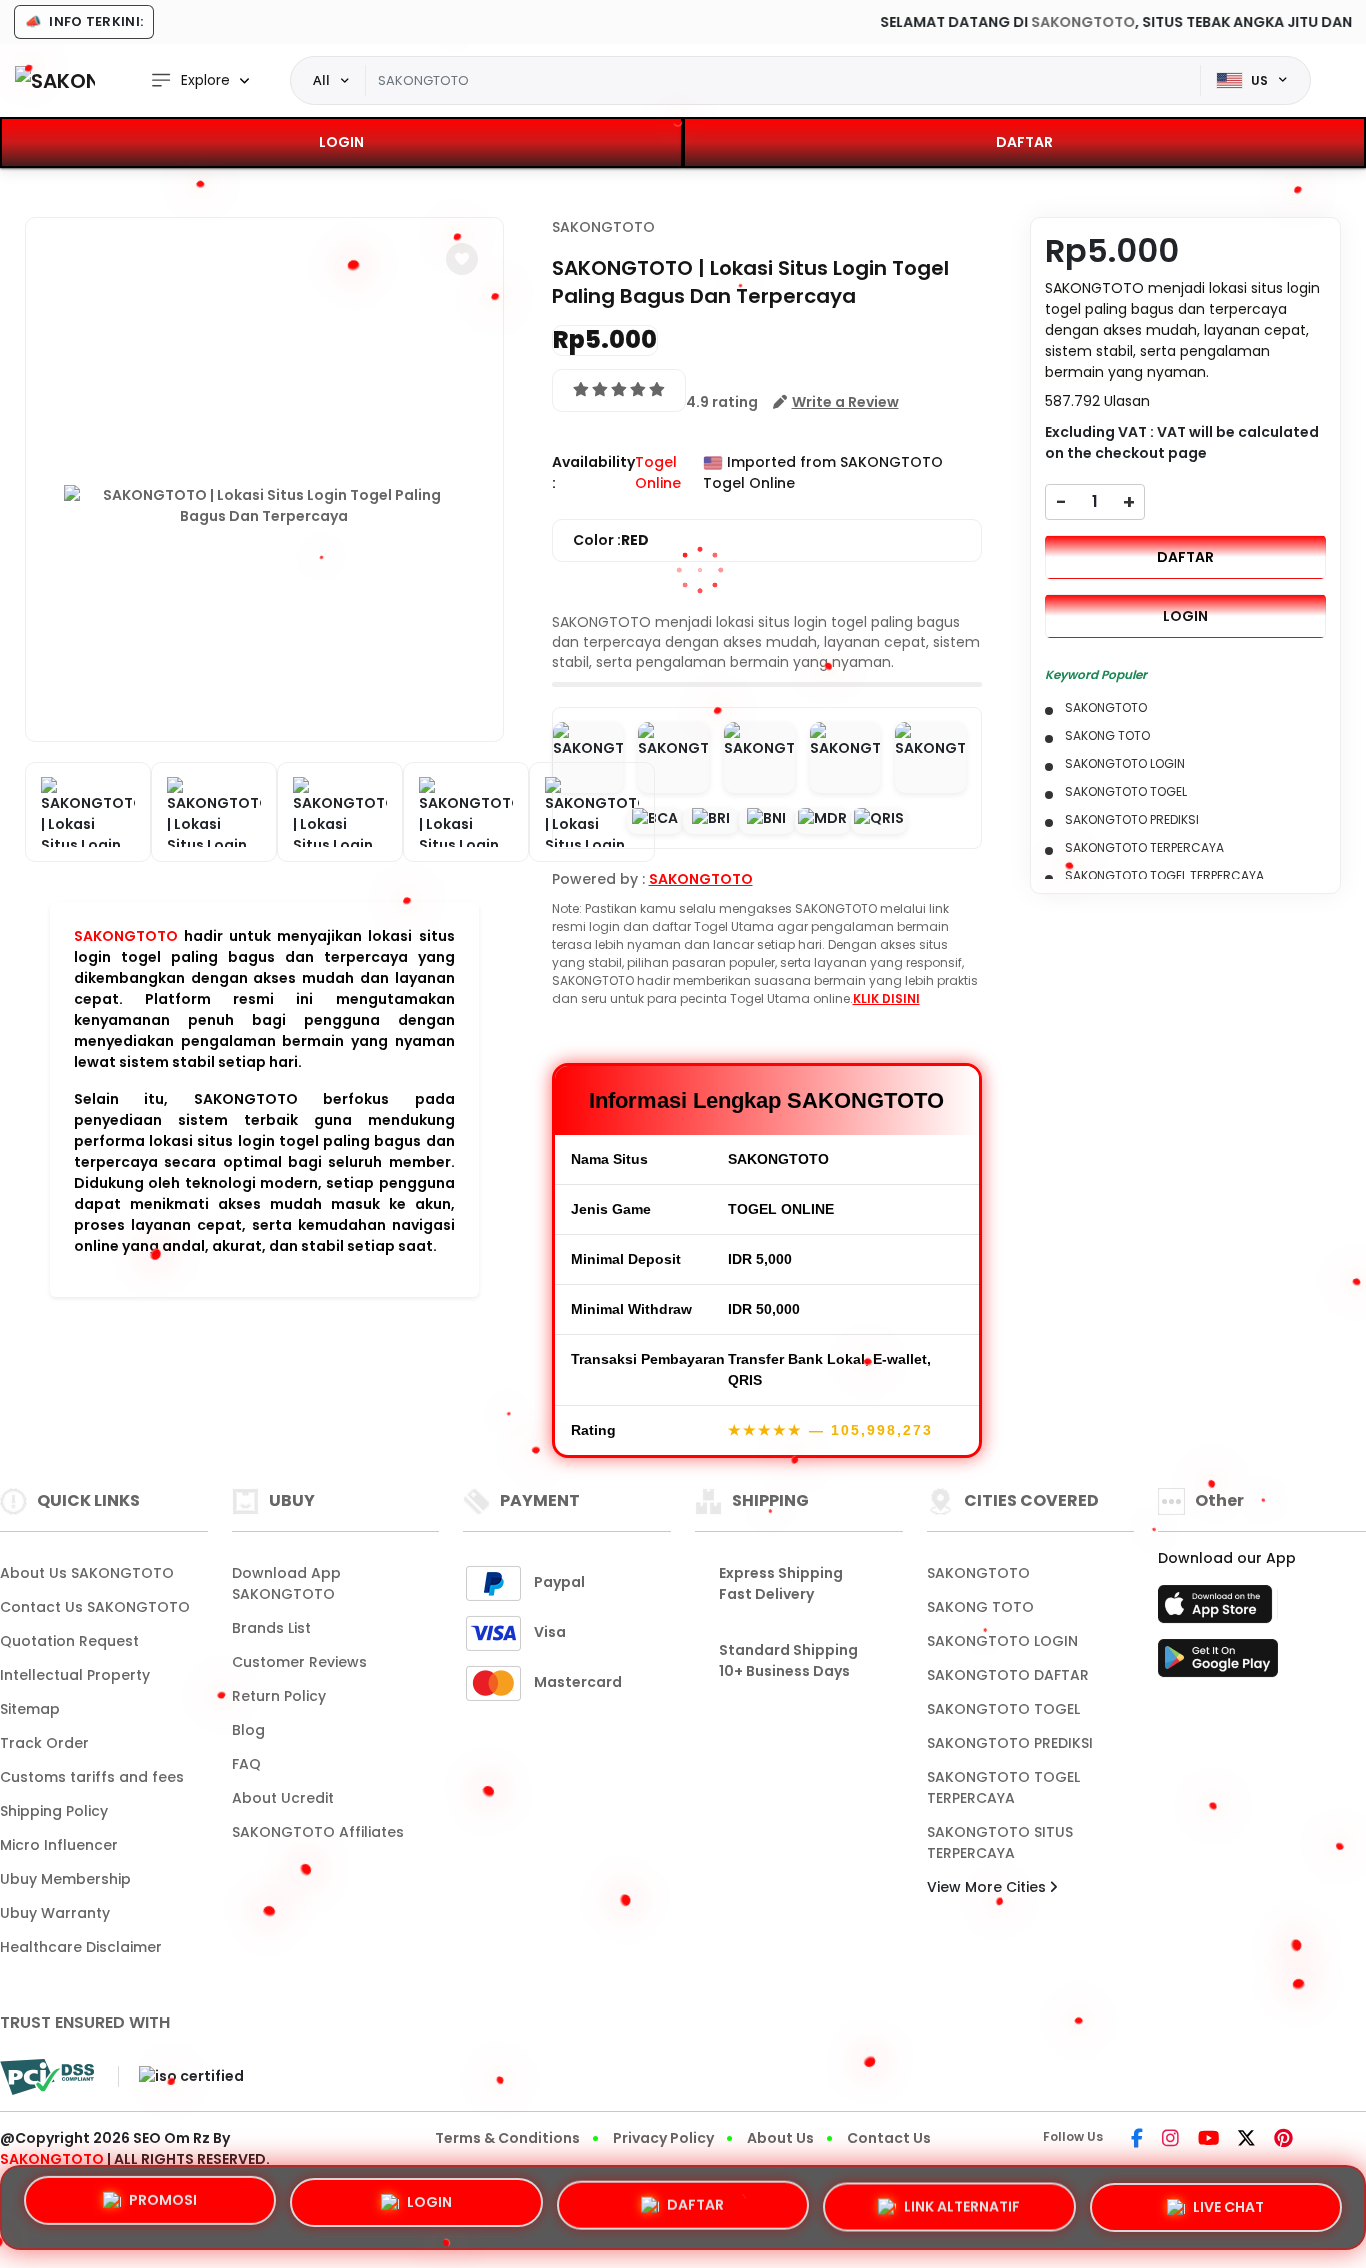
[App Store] (1218, 1610)
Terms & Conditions (507, 2138)
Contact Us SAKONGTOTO (95, 1607)
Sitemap (30, 1709)
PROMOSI (163, 2202)
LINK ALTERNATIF (962, 2200)
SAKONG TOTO (980, 1607)
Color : (611, 540)
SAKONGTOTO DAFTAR (1008, 1675)
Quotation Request (69, 1641)
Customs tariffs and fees (92, 1777)
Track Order (44, 1743)
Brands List (271, 1628)
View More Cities (988, 1887)
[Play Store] (1218, 1664)
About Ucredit (283, 1798)
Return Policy (279, 1696)
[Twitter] (1246, 2140)
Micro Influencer (59, 1845)
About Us (780, 2138)
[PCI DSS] (47, 2077)
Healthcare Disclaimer (81, 1947)
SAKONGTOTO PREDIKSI (1010, 1743)
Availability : (593, 472)
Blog (248, 1730)
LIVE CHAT (1228, 2201)
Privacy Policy (663, 2138)
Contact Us (889, 2138)
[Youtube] (1208, 2140)
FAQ (246, 1764)
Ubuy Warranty (55, 1913)
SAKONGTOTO (941, 22)
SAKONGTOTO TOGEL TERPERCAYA (1003, 1787)
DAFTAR (1024, 142)
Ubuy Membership (65, 1879)
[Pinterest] (1283, 2140)
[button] (462, 259)
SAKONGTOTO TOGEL (1003, 1709)
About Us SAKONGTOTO (87, 1573)
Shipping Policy (54, 1811)
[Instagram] (1170, 2140)
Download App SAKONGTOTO (286, 1583)
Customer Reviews (299, 1662)
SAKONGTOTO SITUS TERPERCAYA (1000, 1842)
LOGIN (341, 142)
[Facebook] (1137, 2140)
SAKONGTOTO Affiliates (318, 1832)
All (321, 80)
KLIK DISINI (886, 998)
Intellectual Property (75, 1675)
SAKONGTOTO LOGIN (1002, 1641)
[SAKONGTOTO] (55, 80)
